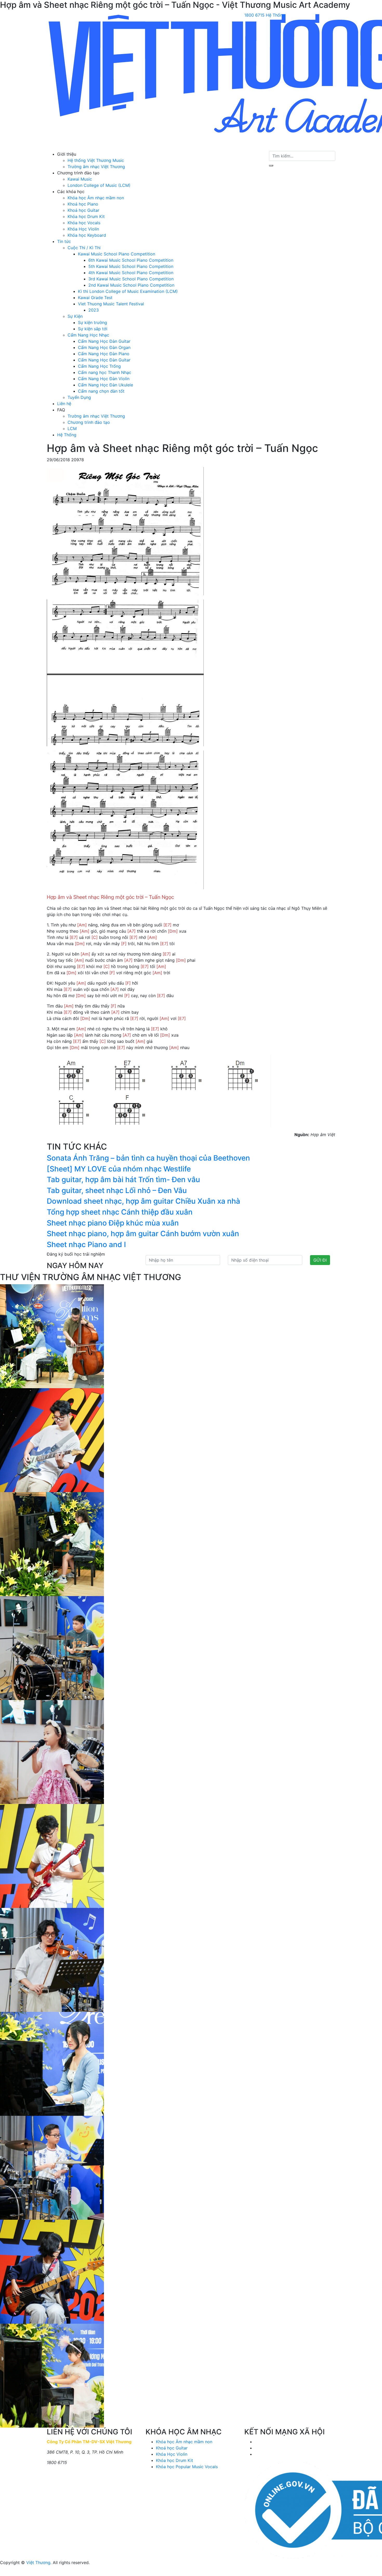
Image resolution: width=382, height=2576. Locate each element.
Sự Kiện (75, 316)
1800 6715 (254, 15)
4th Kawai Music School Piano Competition (131, 273)
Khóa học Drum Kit (86, 216)
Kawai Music (80, 179)
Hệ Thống (67, 435)
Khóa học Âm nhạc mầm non (96, 198)
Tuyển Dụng (79, 397)
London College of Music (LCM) (99, 185)
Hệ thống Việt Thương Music (96, 160)
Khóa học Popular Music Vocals (187, 2467)
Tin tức (64, 241)
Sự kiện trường (93, 322)
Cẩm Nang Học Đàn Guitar (104, 341)
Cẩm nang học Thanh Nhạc (105, 372)
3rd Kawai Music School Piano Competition (131, 279)
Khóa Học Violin (83, 229)
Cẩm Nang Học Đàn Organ (104, 347)
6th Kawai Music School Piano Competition (131, 260)
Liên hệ (64, 404)
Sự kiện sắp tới (93, 329)
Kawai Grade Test (95, 298)
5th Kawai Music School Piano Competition (131, 266)
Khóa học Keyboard (87, 235)
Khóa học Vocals (84, 223)
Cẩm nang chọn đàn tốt (101, 391)
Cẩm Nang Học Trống (99, 366)
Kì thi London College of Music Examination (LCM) (128, 291)
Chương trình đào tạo (89, 422)
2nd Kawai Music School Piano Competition (131, 285)
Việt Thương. (39, 2562)
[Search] (271, 166)
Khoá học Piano (83, 204)
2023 (94, 310)
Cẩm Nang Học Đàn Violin (104, 379)
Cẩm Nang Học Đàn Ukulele (106, 385)
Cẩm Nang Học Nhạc (88, 335)
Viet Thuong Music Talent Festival (111, 304)
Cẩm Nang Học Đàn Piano (104, 354)
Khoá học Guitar (83, 210)
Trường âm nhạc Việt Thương (96, 167)
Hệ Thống (275, 15)
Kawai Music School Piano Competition (117, 254)
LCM (72, 429)
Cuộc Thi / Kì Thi (84, 248)
